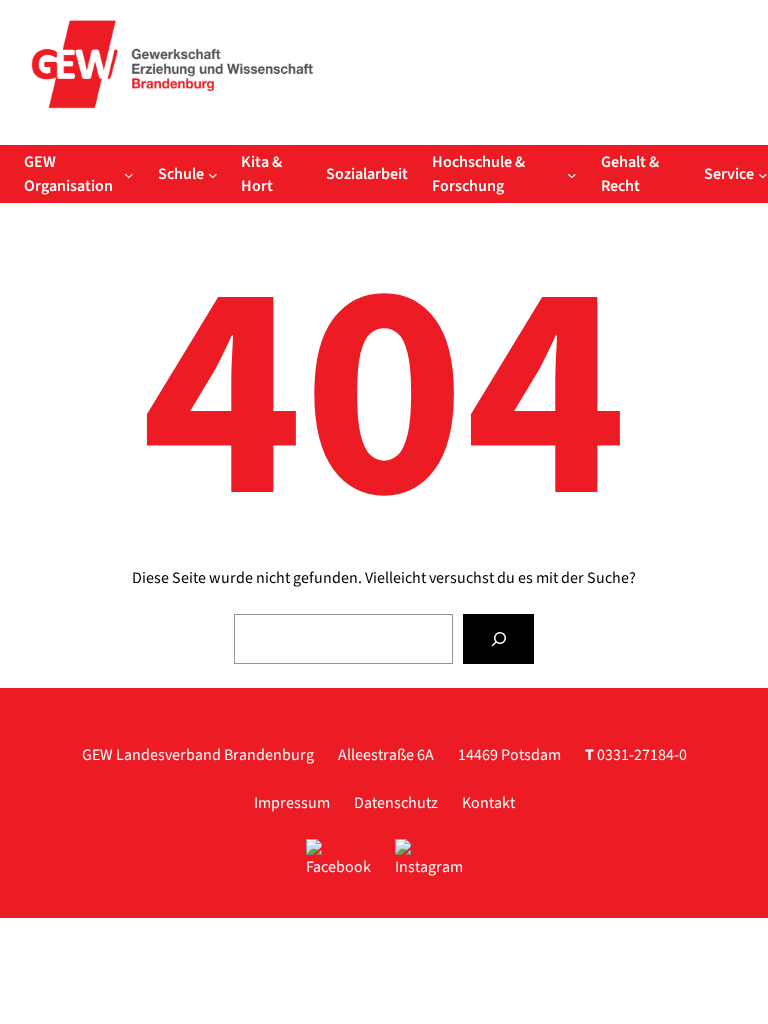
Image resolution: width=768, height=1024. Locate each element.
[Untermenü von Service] (763, 174)
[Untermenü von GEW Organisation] (129, 174)
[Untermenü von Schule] (213, 174)
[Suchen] (498, 638)
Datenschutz (396, 803)
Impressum (292, 803)
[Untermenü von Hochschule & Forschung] (572, 174)
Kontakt (488, 803)
